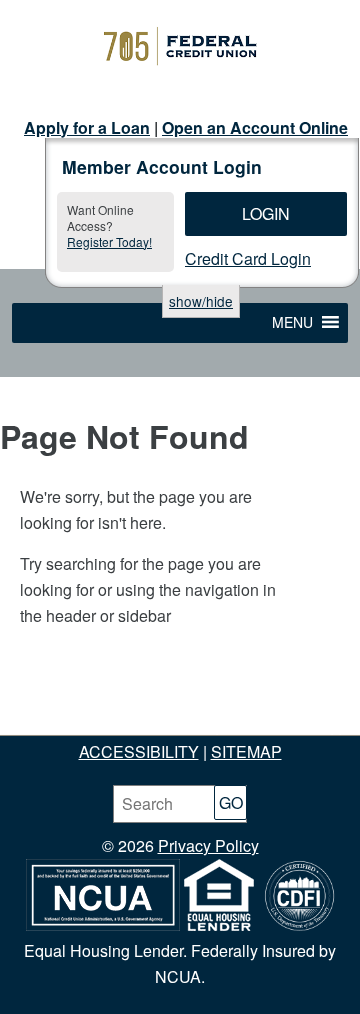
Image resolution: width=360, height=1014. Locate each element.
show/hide (201, 301)
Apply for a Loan (87, 127)
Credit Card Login (248, 258)
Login (266, 213)
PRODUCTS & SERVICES (114, 725)
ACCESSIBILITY (139, 751)
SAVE (149, 699)
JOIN (98, 699)
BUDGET (215, 699)
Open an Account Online (255, 127)
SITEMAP (246, 751)
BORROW (298, 699)
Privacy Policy (208, 845)
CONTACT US (274, 725)
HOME (42, 699)
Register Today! (109, 241)
